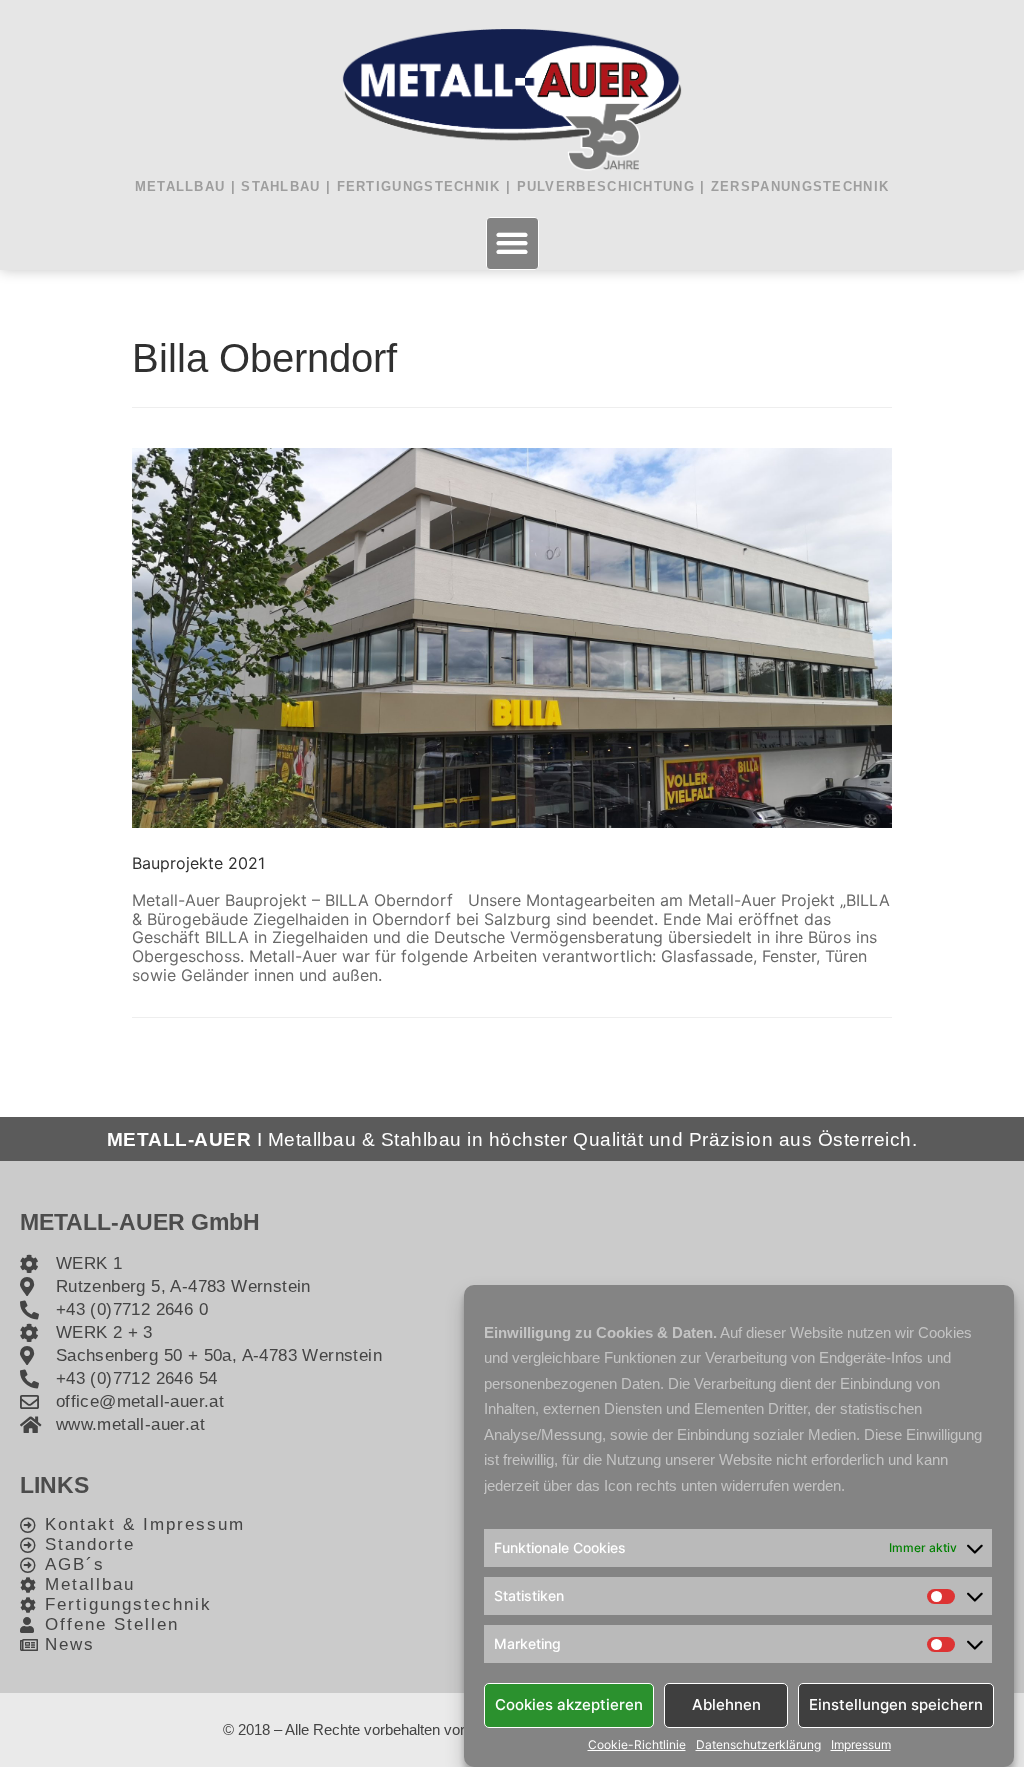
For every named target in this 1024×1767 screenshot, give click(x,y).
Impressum (861, 1745)
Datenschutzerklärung (758, 1745)
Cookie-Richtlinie (637, 1745)
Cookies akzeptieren (569, 1704)
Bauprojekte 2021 (198, 863)
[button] (512, 243)
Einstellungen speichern (896, 1704)
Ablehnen (726, 1704)
